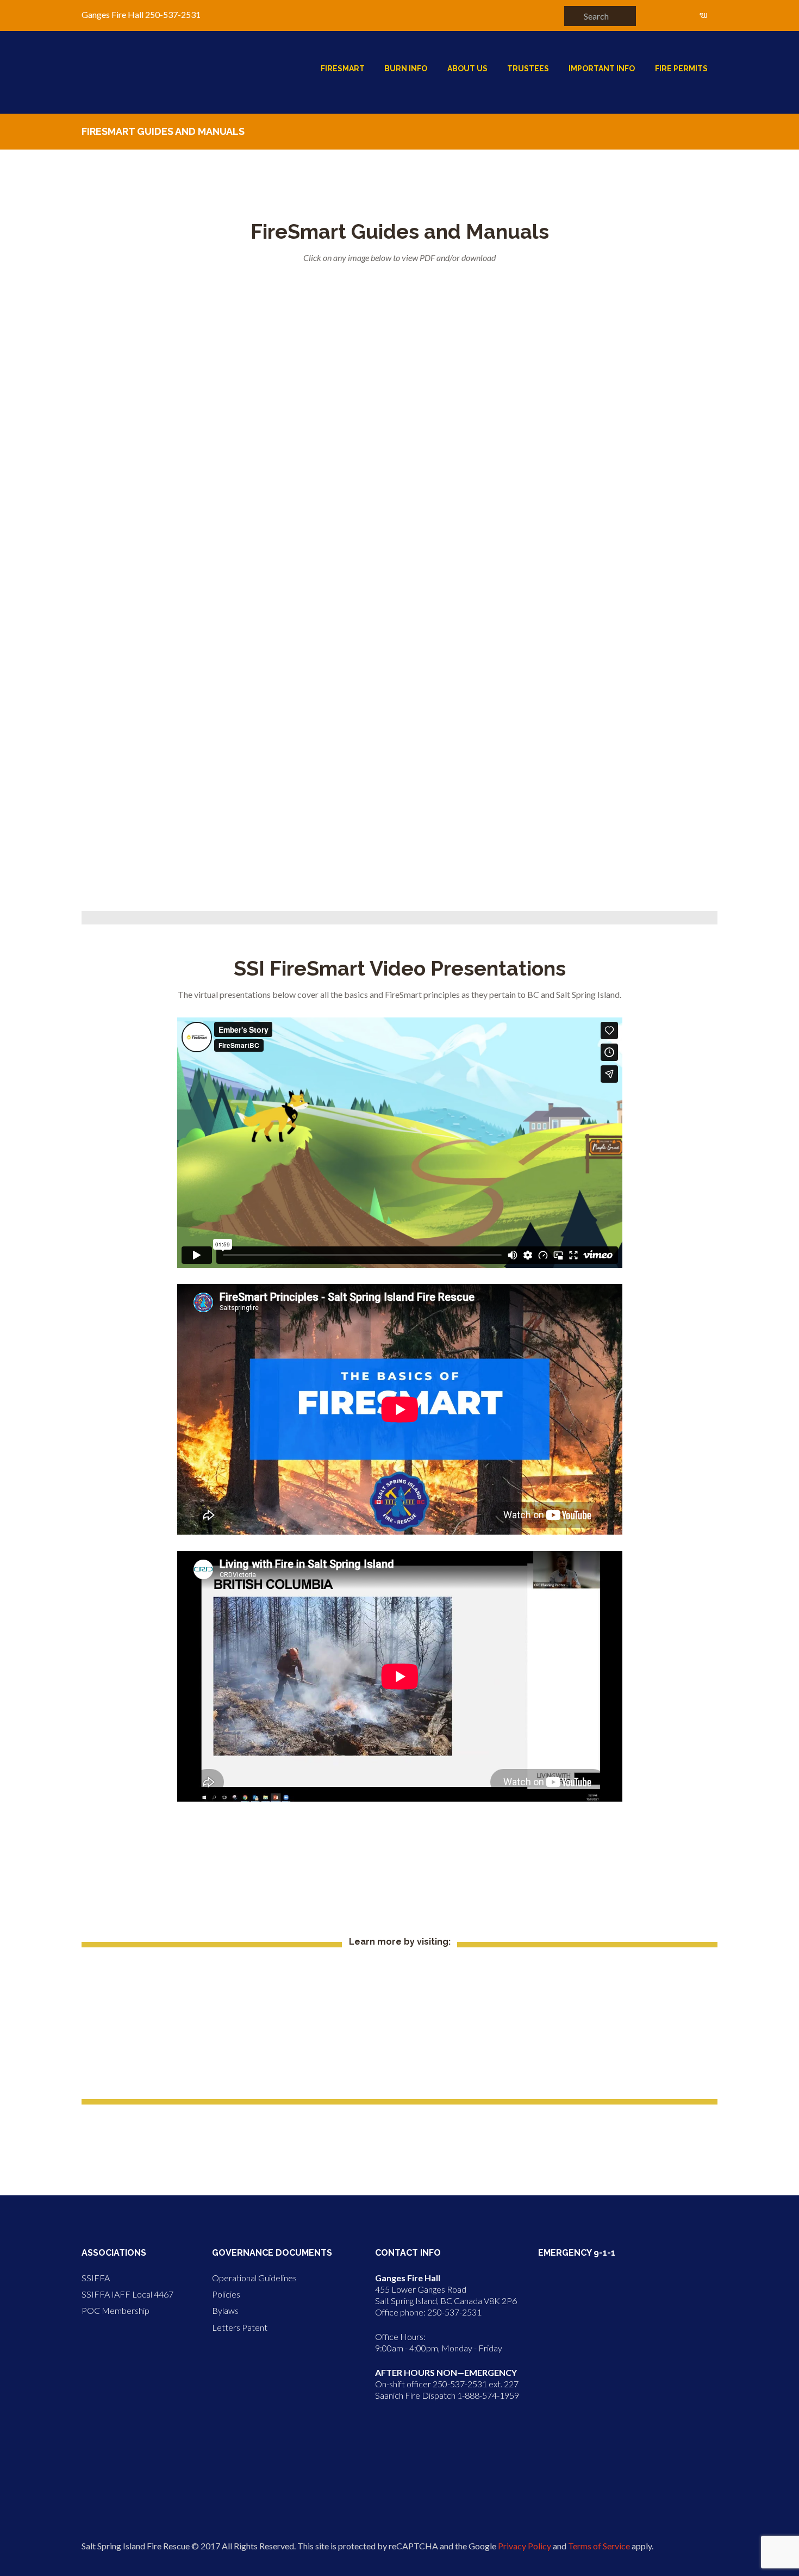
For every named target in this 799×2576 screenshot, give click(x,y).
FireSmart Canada (399, 1996)
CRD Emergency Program (400, 2071)
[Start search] (573, 15)
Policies (226, 2294)
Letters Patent (240, 2327)
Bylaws (225, 2310)
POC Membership (116, 2310)
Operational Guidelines (254, 2278)
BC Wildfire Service (400, 2021)
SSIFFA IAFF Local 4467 (127, 2294)
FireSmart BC (399, 1971)
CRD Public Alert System (400, 2046)
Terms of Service (599, 2546)
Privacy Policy (525, 2546)
